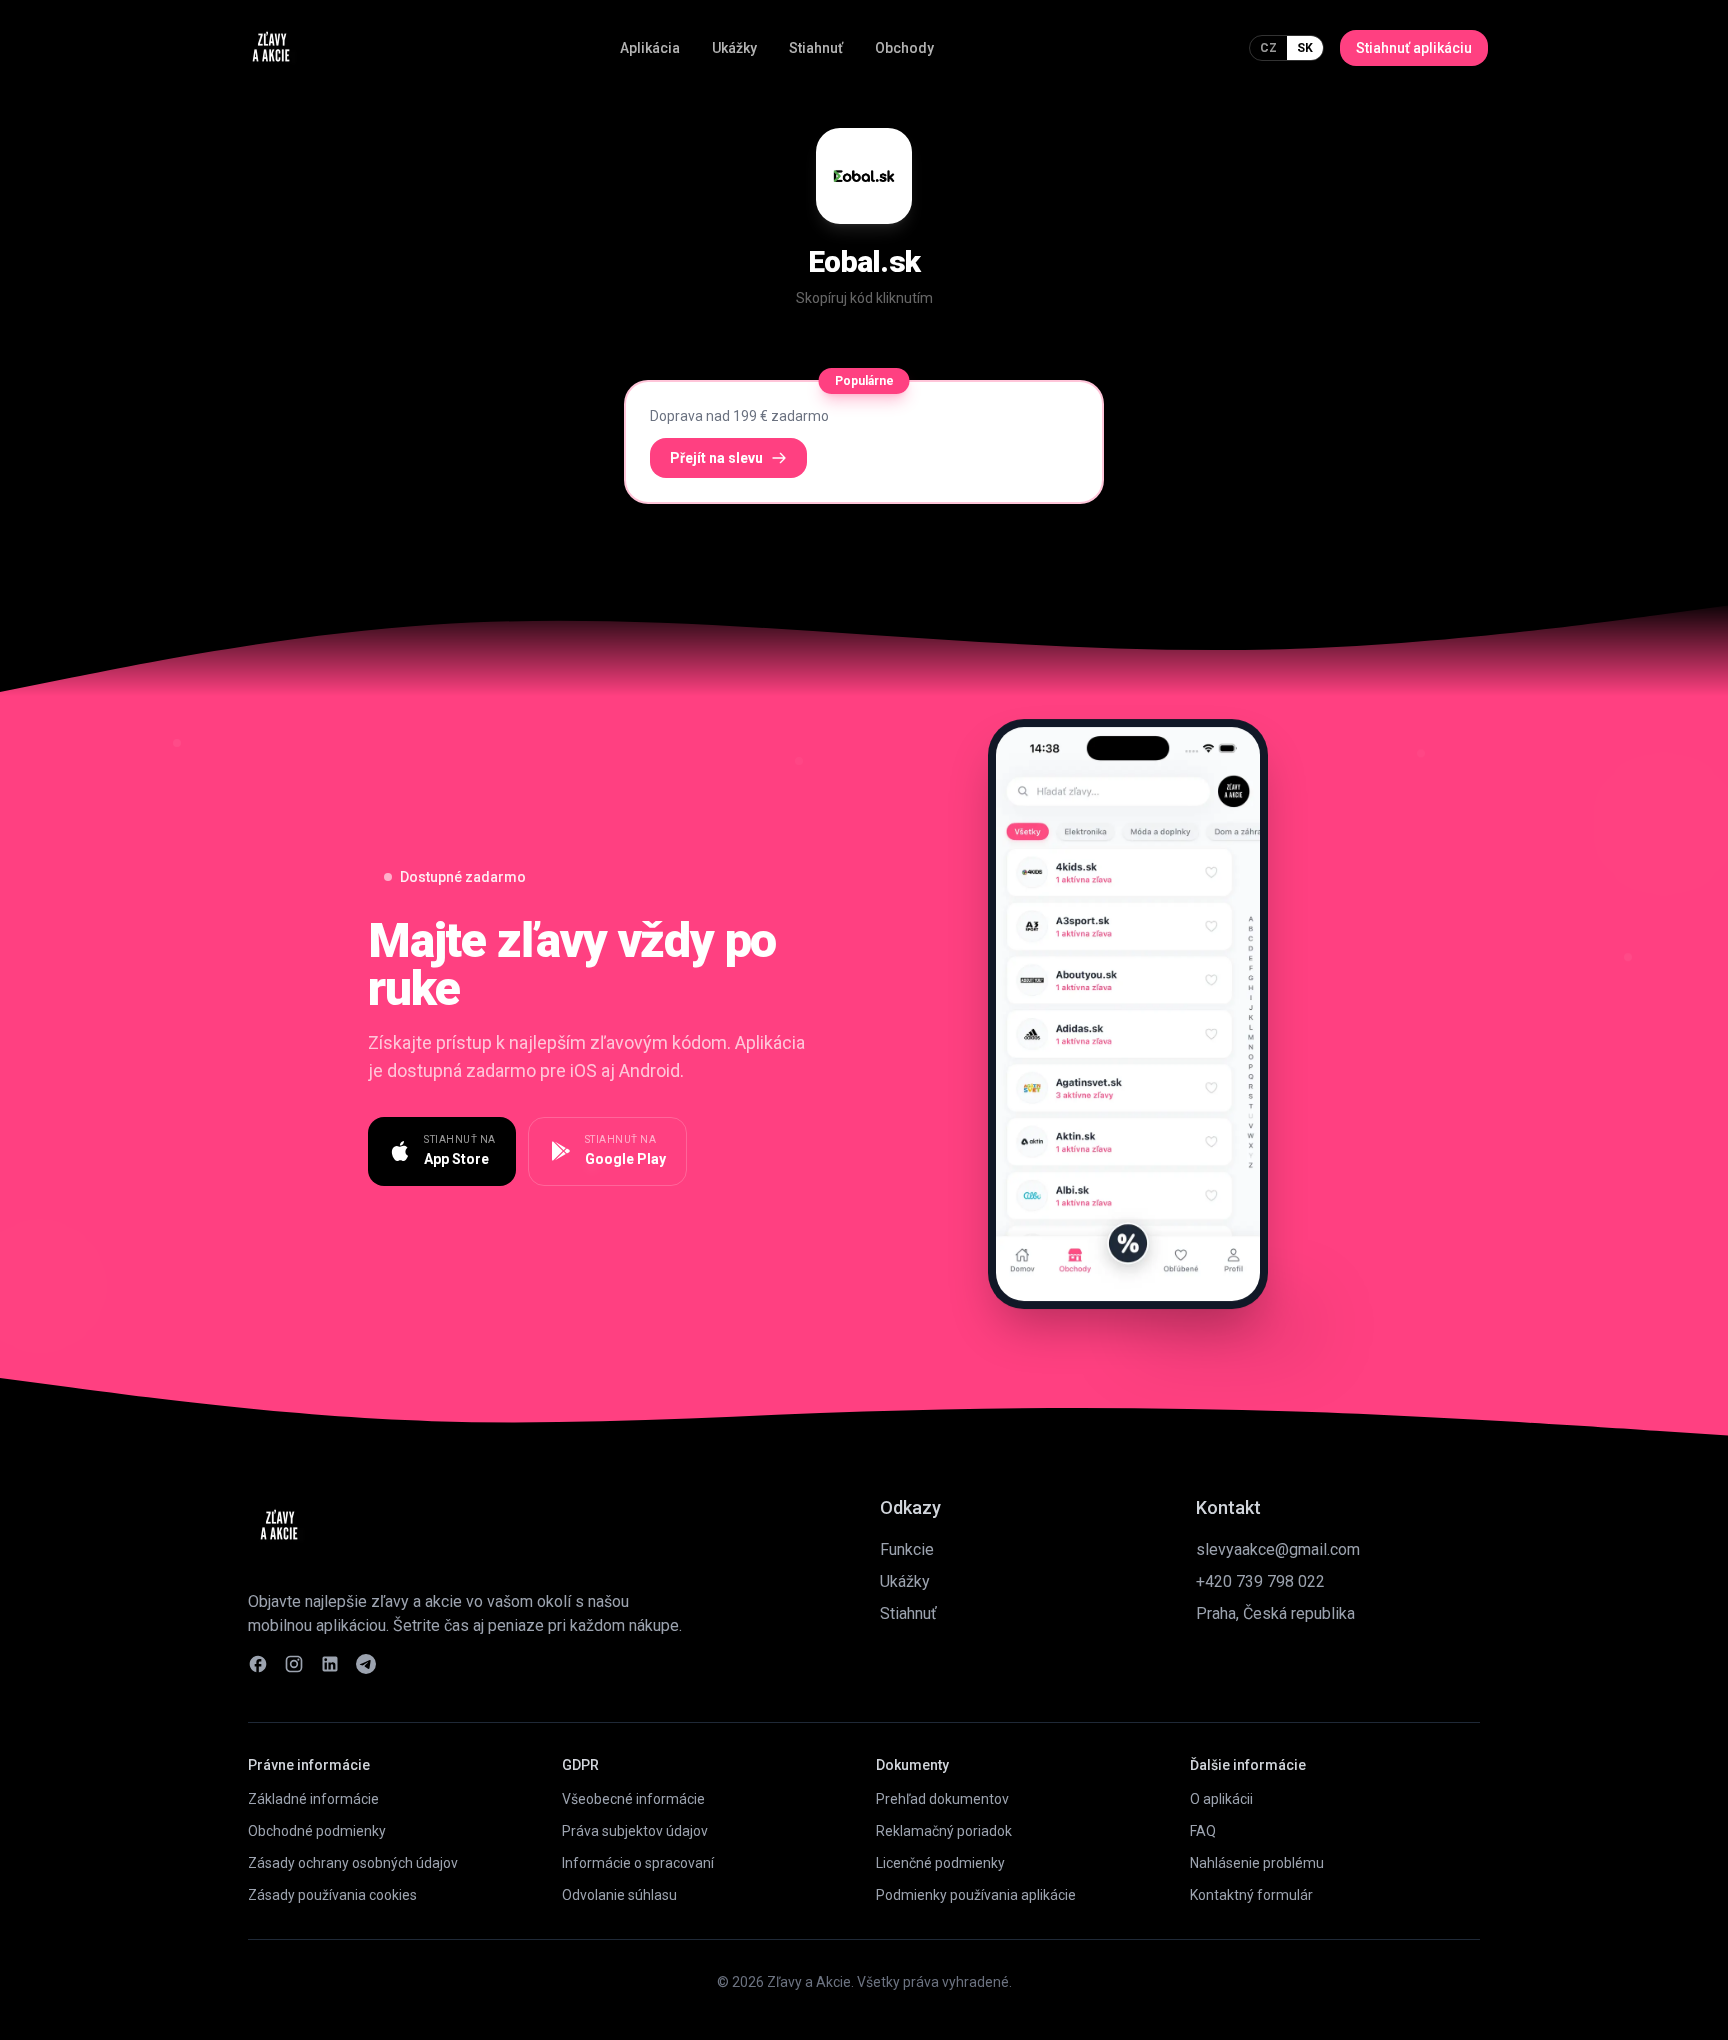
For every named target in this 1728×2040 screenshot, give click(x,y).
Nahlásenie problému (1257, 1863)
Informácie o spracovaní (638, 1863)
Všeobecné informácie (633, 1799)
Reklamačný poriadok (944, 1831)
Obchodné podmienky (317, 1831)
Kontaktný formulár (1251, 1895)
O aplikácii (1221, 1799)
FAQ (1203, 1831)
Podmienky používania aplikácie (976, 1895)
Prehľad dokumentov (942, 1799)
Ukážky (734, 48)
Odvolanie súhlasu (619, 1895)
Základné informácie (313, 1799)
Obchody (904, 48)
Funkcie (907, 1549)
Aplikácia (650, 48)
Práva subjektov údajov (635, 1831)
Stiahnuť (816, 48)
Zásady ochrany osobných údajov (353, 1863)
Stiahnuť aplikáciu (1414, 48)
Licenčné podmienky (940, 1863)
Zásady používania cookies (332, 1895)
